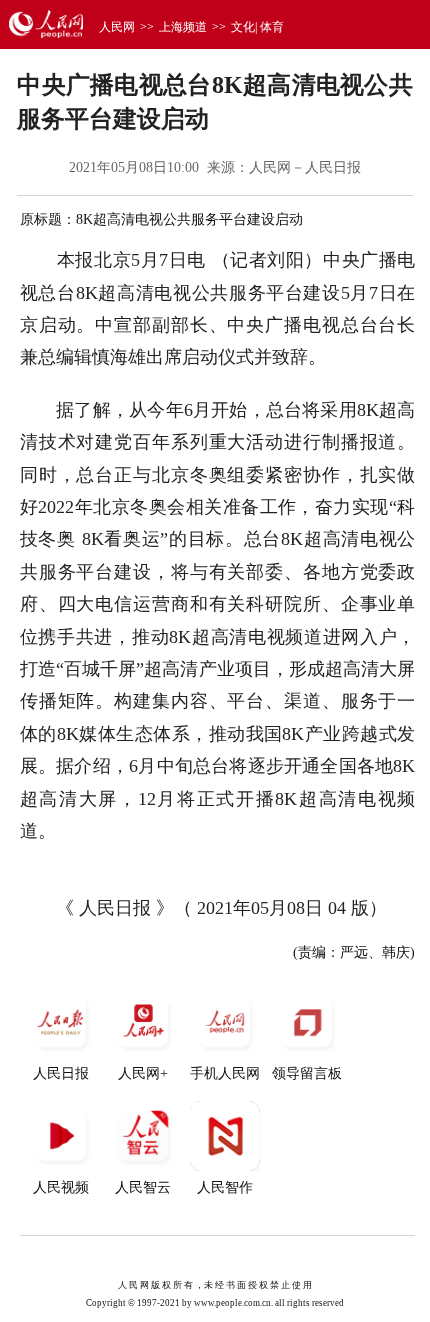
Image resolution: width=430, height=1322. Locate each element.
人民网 (117, 27)
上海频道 (183, 27)
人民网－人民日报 (305, 167)
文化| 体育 (257, 27)
